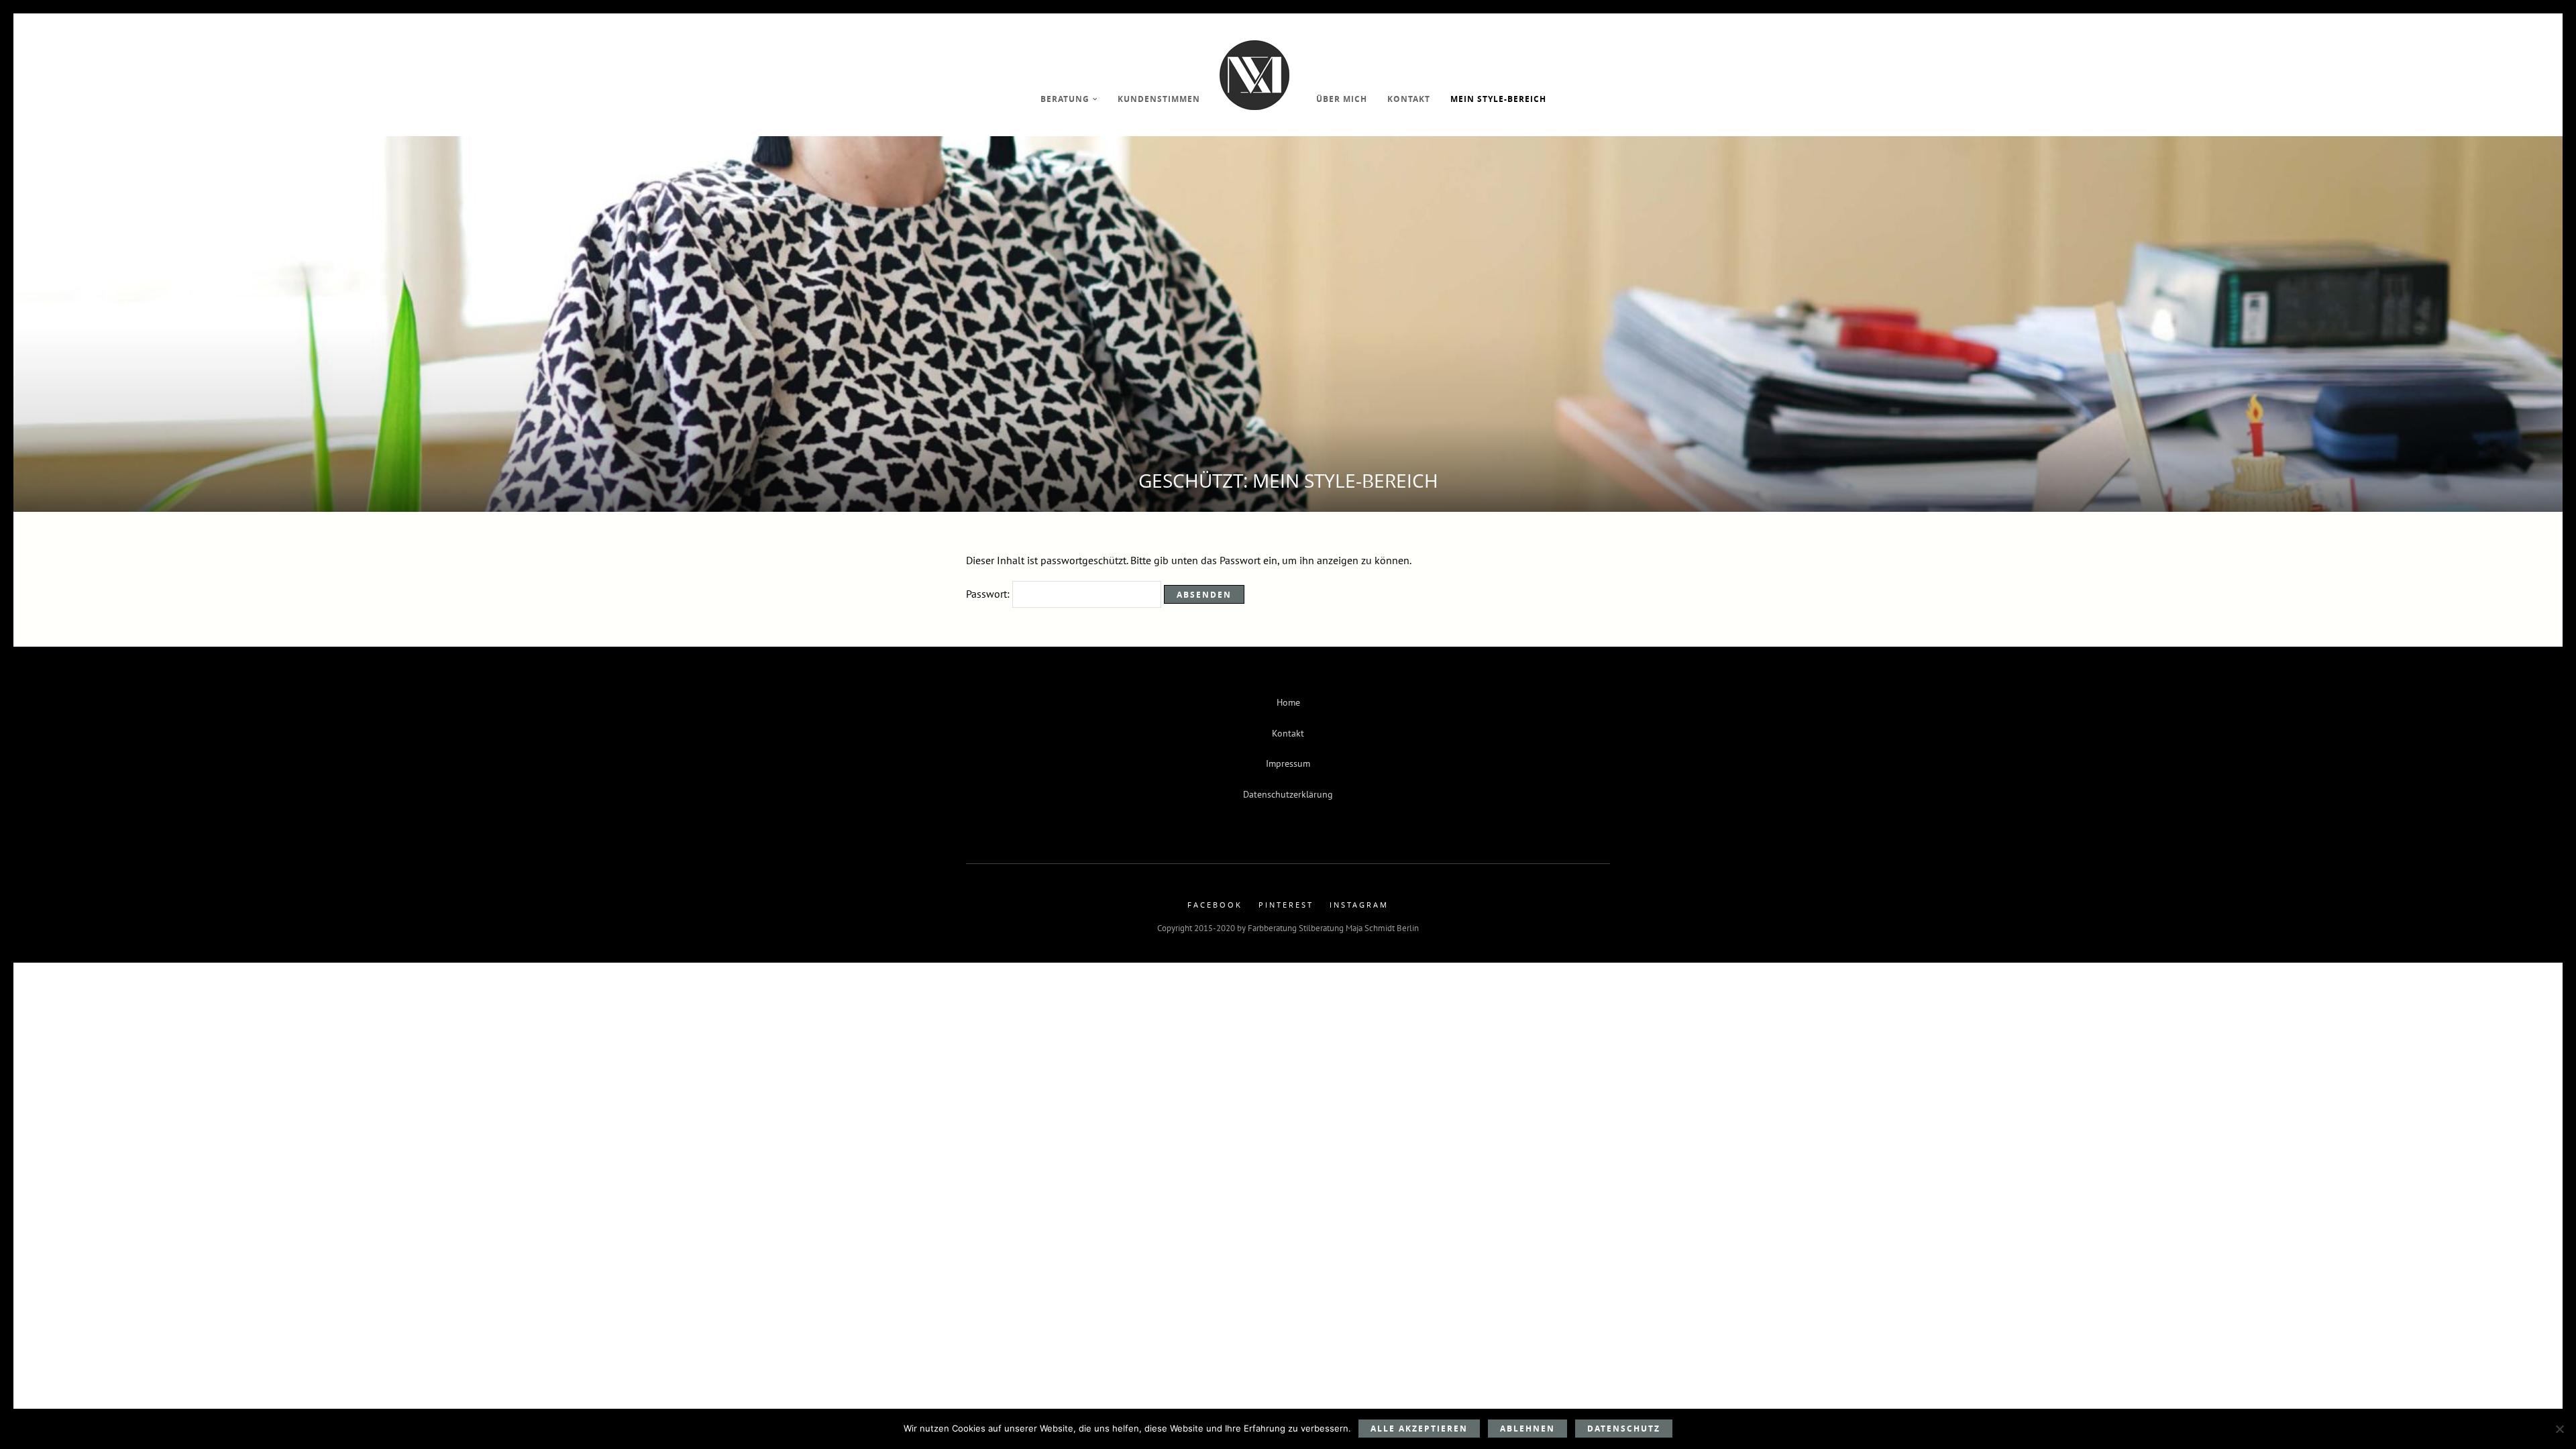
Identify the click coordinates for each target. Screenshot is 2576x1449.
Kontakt (1409, 99)
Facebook (1215, 905)
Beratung (1065, 99)
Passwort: (989, 594)
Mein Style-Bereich (1498, 99)
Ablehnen (1527, 1429)
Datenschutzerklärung (1288, 794)
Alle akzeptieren (1419, 1429)
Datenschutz (1624, 1429)
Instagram (1359, 905)
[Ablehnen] (2559, 1429)
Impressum (1288, 763)
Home (1288, 702)
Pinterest (1286, 905)
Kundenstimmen (1159, 99)
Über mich (1342, 99)
